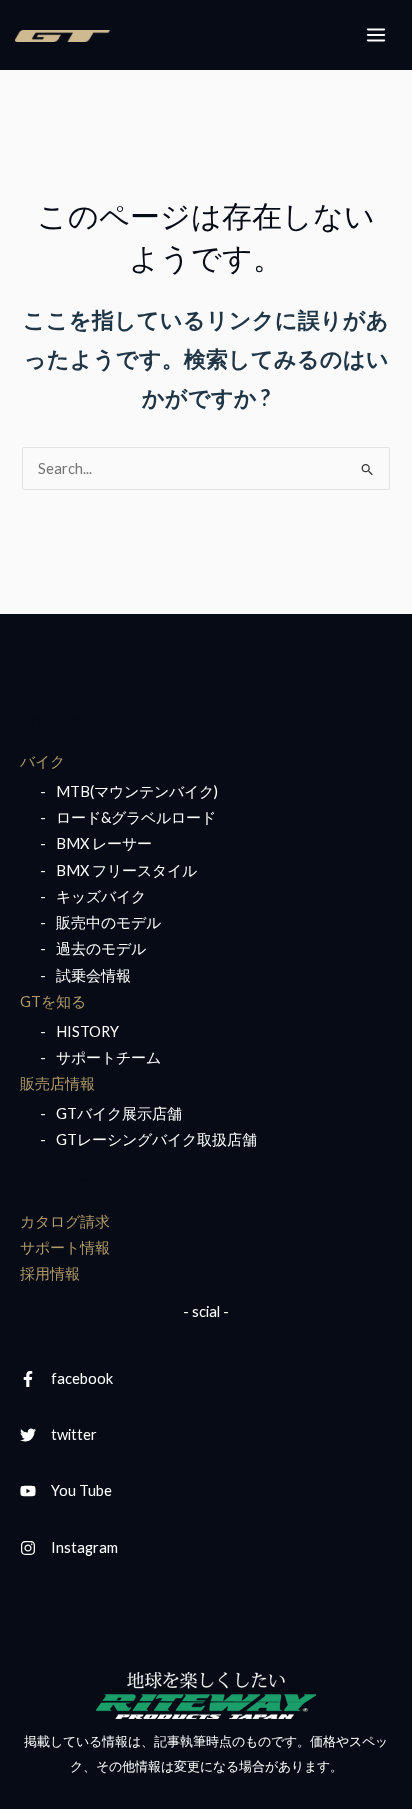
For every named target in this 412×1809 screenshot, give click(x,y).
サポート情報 (65, 1247)
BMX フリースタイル (126, 870)
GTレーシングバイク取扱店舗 (156, 1139)
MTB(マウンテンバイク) (137, 791)
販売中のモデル (108, 922)
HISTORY (87, 1031)
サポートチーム (108, 1057)
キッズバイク (101, 896)
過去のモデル (101, 948)
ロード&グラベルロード (136, 817)
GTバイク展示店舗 (119, 1113)
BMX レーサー (104, 843)
